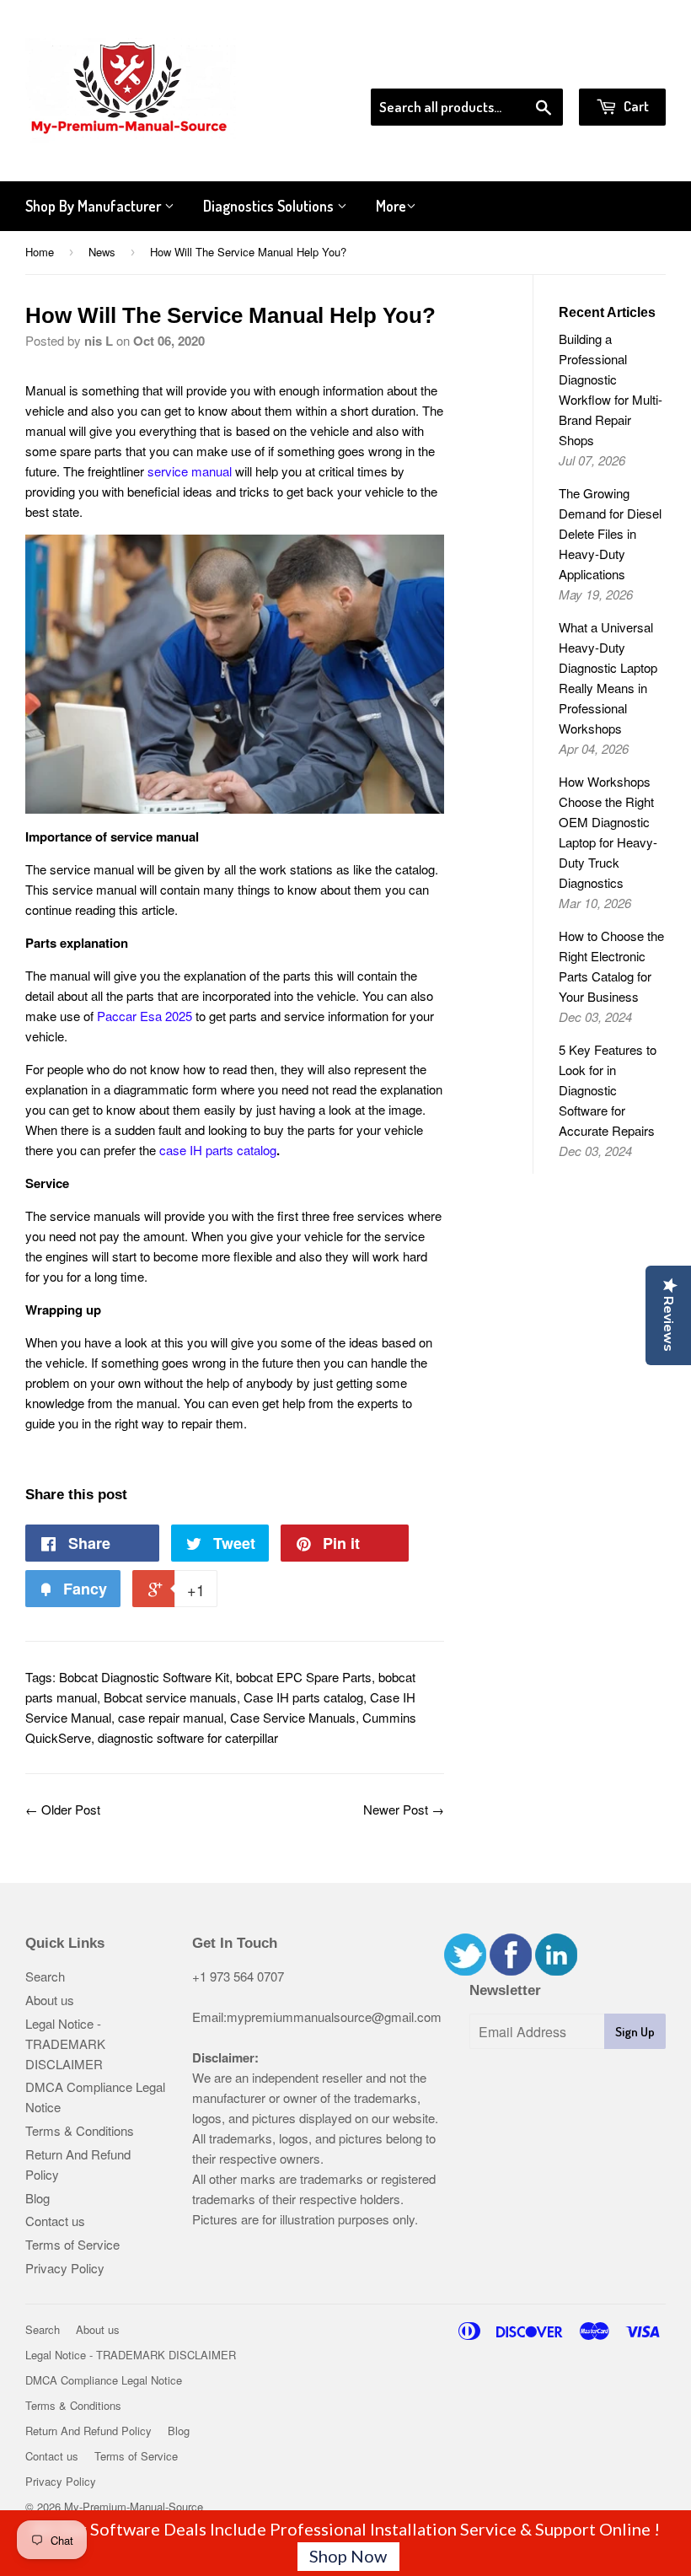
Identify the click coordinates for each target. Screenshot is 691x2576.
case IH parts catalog (218, 1150)
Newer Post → (404, 1809)
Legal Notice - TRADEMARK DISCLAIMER (65, 2044)
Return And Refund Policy (88, 2431)
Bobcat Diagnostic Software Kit (144, 1677)
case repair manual (171, 1717)
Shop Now (348, 2556)
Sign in (527, 67)
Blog (37, 2198)
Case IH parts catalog (303, 1697)
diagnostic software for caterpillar (188, 1737)
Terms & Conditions (80, 2130)
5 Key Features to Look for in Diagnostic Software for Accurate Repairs (608, 1090)
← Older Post (63, 1809)
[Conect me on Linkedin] (556, 1970)
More (391, 206)
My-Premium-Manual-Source (134, 2506)
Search (45, 1976)
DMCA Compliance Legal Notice (104, 2380)
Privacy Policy (65, 2268)
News (102, 252)
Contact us (55, 2221)
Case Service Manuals (293, 1717)
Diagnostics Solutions (270, 206)
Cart (635, 106)
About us (50, 2000)
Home (40, 252)
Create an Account (618, 67)
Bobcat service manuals (170, 1697)
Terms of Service (72, 2244)
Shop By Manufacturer (95, 206)
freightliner (160, 471)
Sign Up (635, 2032)
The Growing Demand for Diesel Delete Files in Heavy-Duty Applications (610, 533)
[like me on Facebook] (511, 1970)
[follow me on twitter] (465, 1970)
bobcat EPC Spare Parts (304, 1677)
